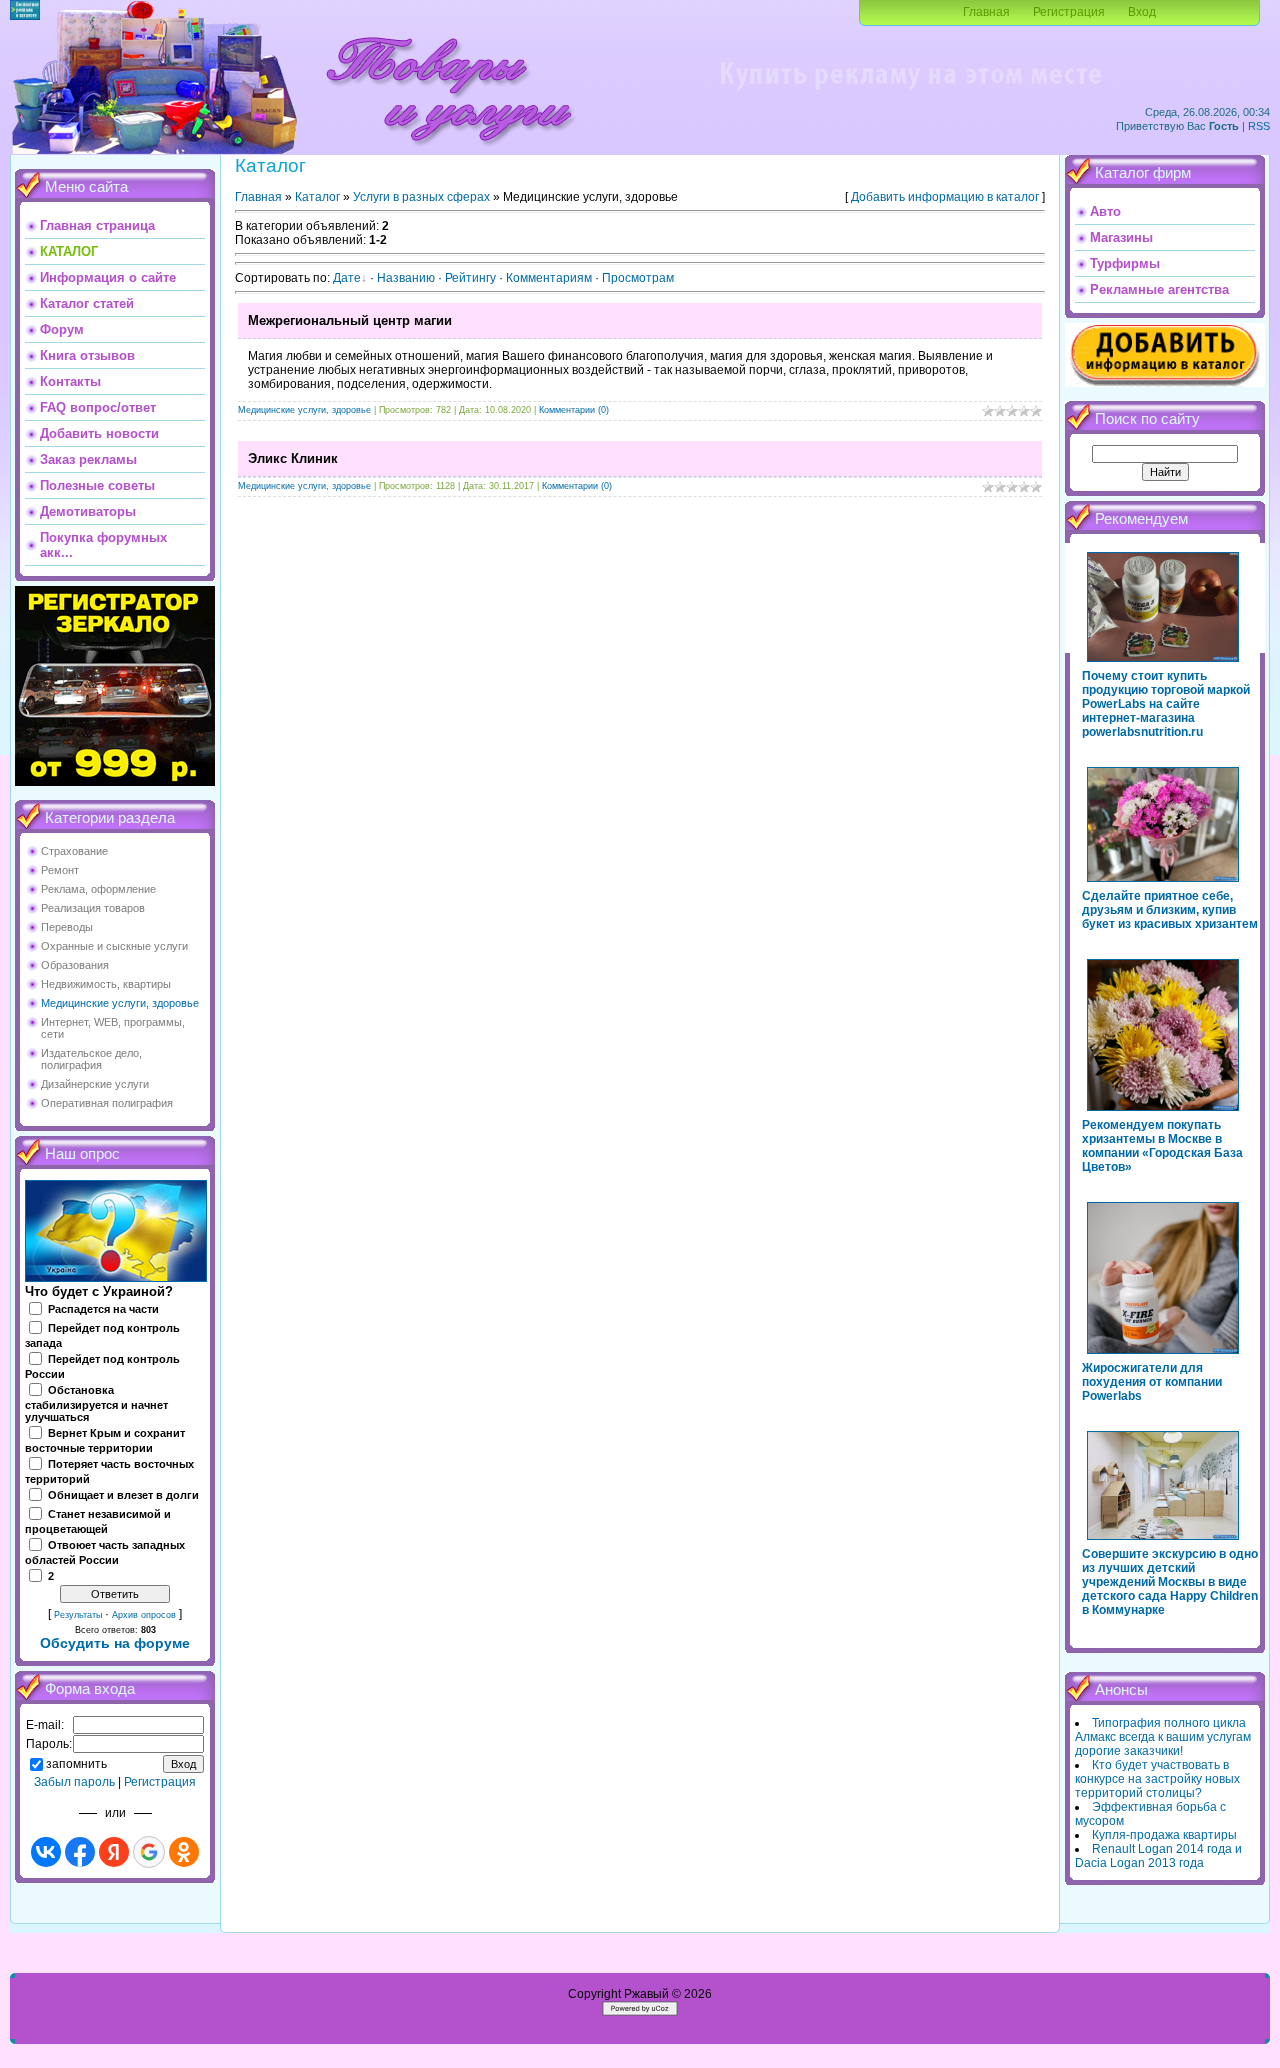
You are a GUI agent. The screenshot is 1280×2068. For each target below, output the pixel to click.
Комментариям (549, 278)
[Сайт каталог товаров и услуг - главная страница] (449, 150)
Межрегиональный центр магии (350, 320)
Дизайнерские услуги (95, 1084)
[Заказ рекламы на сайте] (910, 96)
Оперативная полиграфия (107, 1103)
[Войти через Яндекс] (114, 1852)
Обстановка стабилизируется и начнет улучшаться (96, 1404)
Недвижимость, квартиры (106, 984)
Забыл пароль (74, 1782)
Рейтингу (470, 278)
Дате (347, 278)
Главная (986, 12)
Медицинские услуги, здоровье (120, 1003)
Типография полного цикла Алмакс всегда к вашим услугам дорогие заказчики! (1163, 1737)
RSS (1259, 126)
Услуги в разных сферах (421, 197)
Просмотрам (638, 278)
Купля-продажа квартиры (1164, 1835)
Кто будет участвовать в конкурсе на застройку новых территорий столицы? (1157, 1779)
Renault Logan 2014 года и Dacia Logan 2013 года (1158, 1856)
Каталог (317, 197)
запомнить (76, 1764)
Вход (1142, 12)
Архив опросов (144, 1615)
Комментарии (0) (574, 410)
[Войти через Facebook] (80, 1852)
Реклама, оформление (98, 889)
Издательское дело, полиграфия (91, 1059)
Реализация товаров (93, 908)
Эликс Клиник (293, 458)
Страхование (74, 851)
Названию (406, 278)
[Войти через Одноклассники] (184, 1852)
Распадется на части (103, 1309)
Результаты (78, 1615)
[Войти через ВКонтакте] (46, 1852)
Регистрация (1069, 12)
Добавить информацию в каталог (945, 197)
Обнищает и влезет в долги (123, 1495)
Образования (75, 965)
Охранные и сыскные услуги (114, 946)
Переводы (67, 927)
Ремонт (60, 870)
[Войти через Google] (149, 1852)
